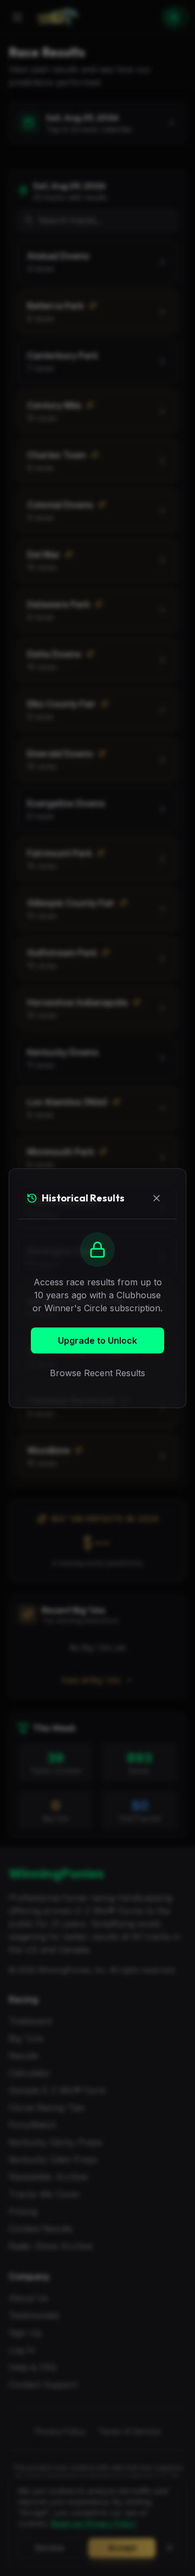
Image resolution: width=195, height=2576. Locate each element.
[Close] (157, 1198)
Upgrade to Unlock (97, 1340)
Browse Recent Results (97, 1373)
